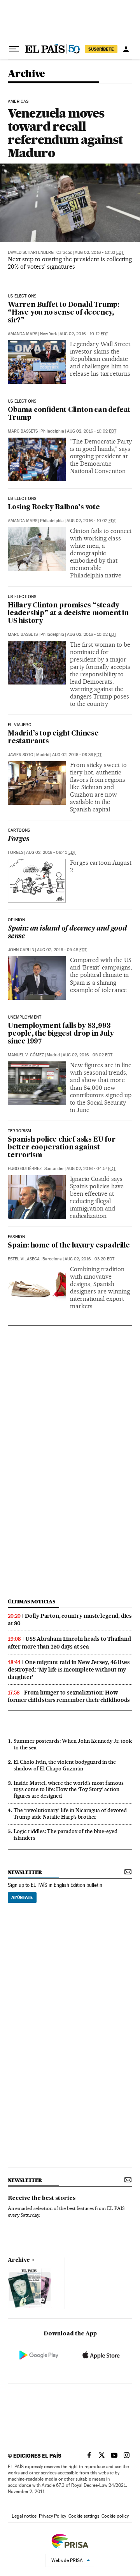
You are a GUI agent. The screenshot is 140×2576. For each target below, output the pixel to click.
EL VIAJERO (20, 725)
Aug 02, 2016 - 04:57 (91, 1169)
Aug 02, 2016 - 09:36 (77, 755)
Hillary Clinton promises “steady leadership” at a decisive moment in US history (68, 613)
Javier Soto (21, 755)
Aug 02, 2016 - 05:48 (62, 950)
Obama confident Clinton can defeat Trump (69, 414)
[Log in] (126, 49)
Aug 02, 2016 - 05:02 (87, 1055)
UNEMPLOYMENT (24, 1017)
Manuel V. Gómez (26, 1055)
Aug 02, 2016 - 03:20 (89, 1259)
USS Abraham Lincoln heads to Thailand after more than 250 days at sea (69, 1643)
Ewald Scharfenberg (31, 252)
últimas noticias (31, 1602)
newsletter (25, 1872)
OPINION (16, 920)
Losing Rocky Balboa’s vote (54, 508)
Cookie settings (84, 2516)
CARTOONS (19, 831)
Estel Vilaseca (24, 1259)
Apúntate (22, 1897)
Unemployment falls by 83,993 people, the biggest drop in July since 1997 (61, 1034)
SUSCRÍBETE (101, 49)
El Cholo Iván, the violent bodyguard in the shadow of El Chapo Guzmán (65, 1765)
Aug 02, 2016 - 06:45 (51, 853)
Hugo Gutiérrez (25, 1169)
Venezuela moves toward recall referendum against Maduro (65, 133)
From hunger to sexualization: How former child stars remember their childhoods (69, 1696)
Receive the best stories (42, 2198)
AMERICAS (18, 102)
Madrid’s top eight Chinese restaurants (53, 738)
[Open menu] (14, 49)
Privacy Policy (52, 2516)
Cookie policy (115, 2516)
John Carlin (21, 950)
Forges (18, 839)
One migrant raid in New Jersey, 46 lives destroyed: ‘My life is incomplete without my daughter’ (69, 1670)
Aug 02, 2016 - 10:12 (84, 334)
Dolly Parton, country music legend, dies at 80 (70, 1620)
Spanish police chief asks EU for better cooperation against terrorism (62, 1148)
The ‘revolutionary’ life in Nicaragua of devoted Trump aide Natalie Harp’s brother (70, 1813)
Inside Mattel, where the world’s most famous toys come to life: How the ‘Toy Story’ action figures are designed (69, 1789)
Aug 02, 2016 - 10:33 (99, 252)
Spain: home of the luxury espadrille (69, 1246)
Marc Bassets (23, 431)
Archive (19, 2260)
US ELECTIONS (22, 401)
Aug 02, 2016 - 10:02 (92, 431)
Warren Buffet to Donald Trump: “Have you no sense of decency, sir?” (64, 313)
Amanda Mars (23, 334)
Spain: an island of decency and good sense (67, 933)
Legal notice (24, 2516)
